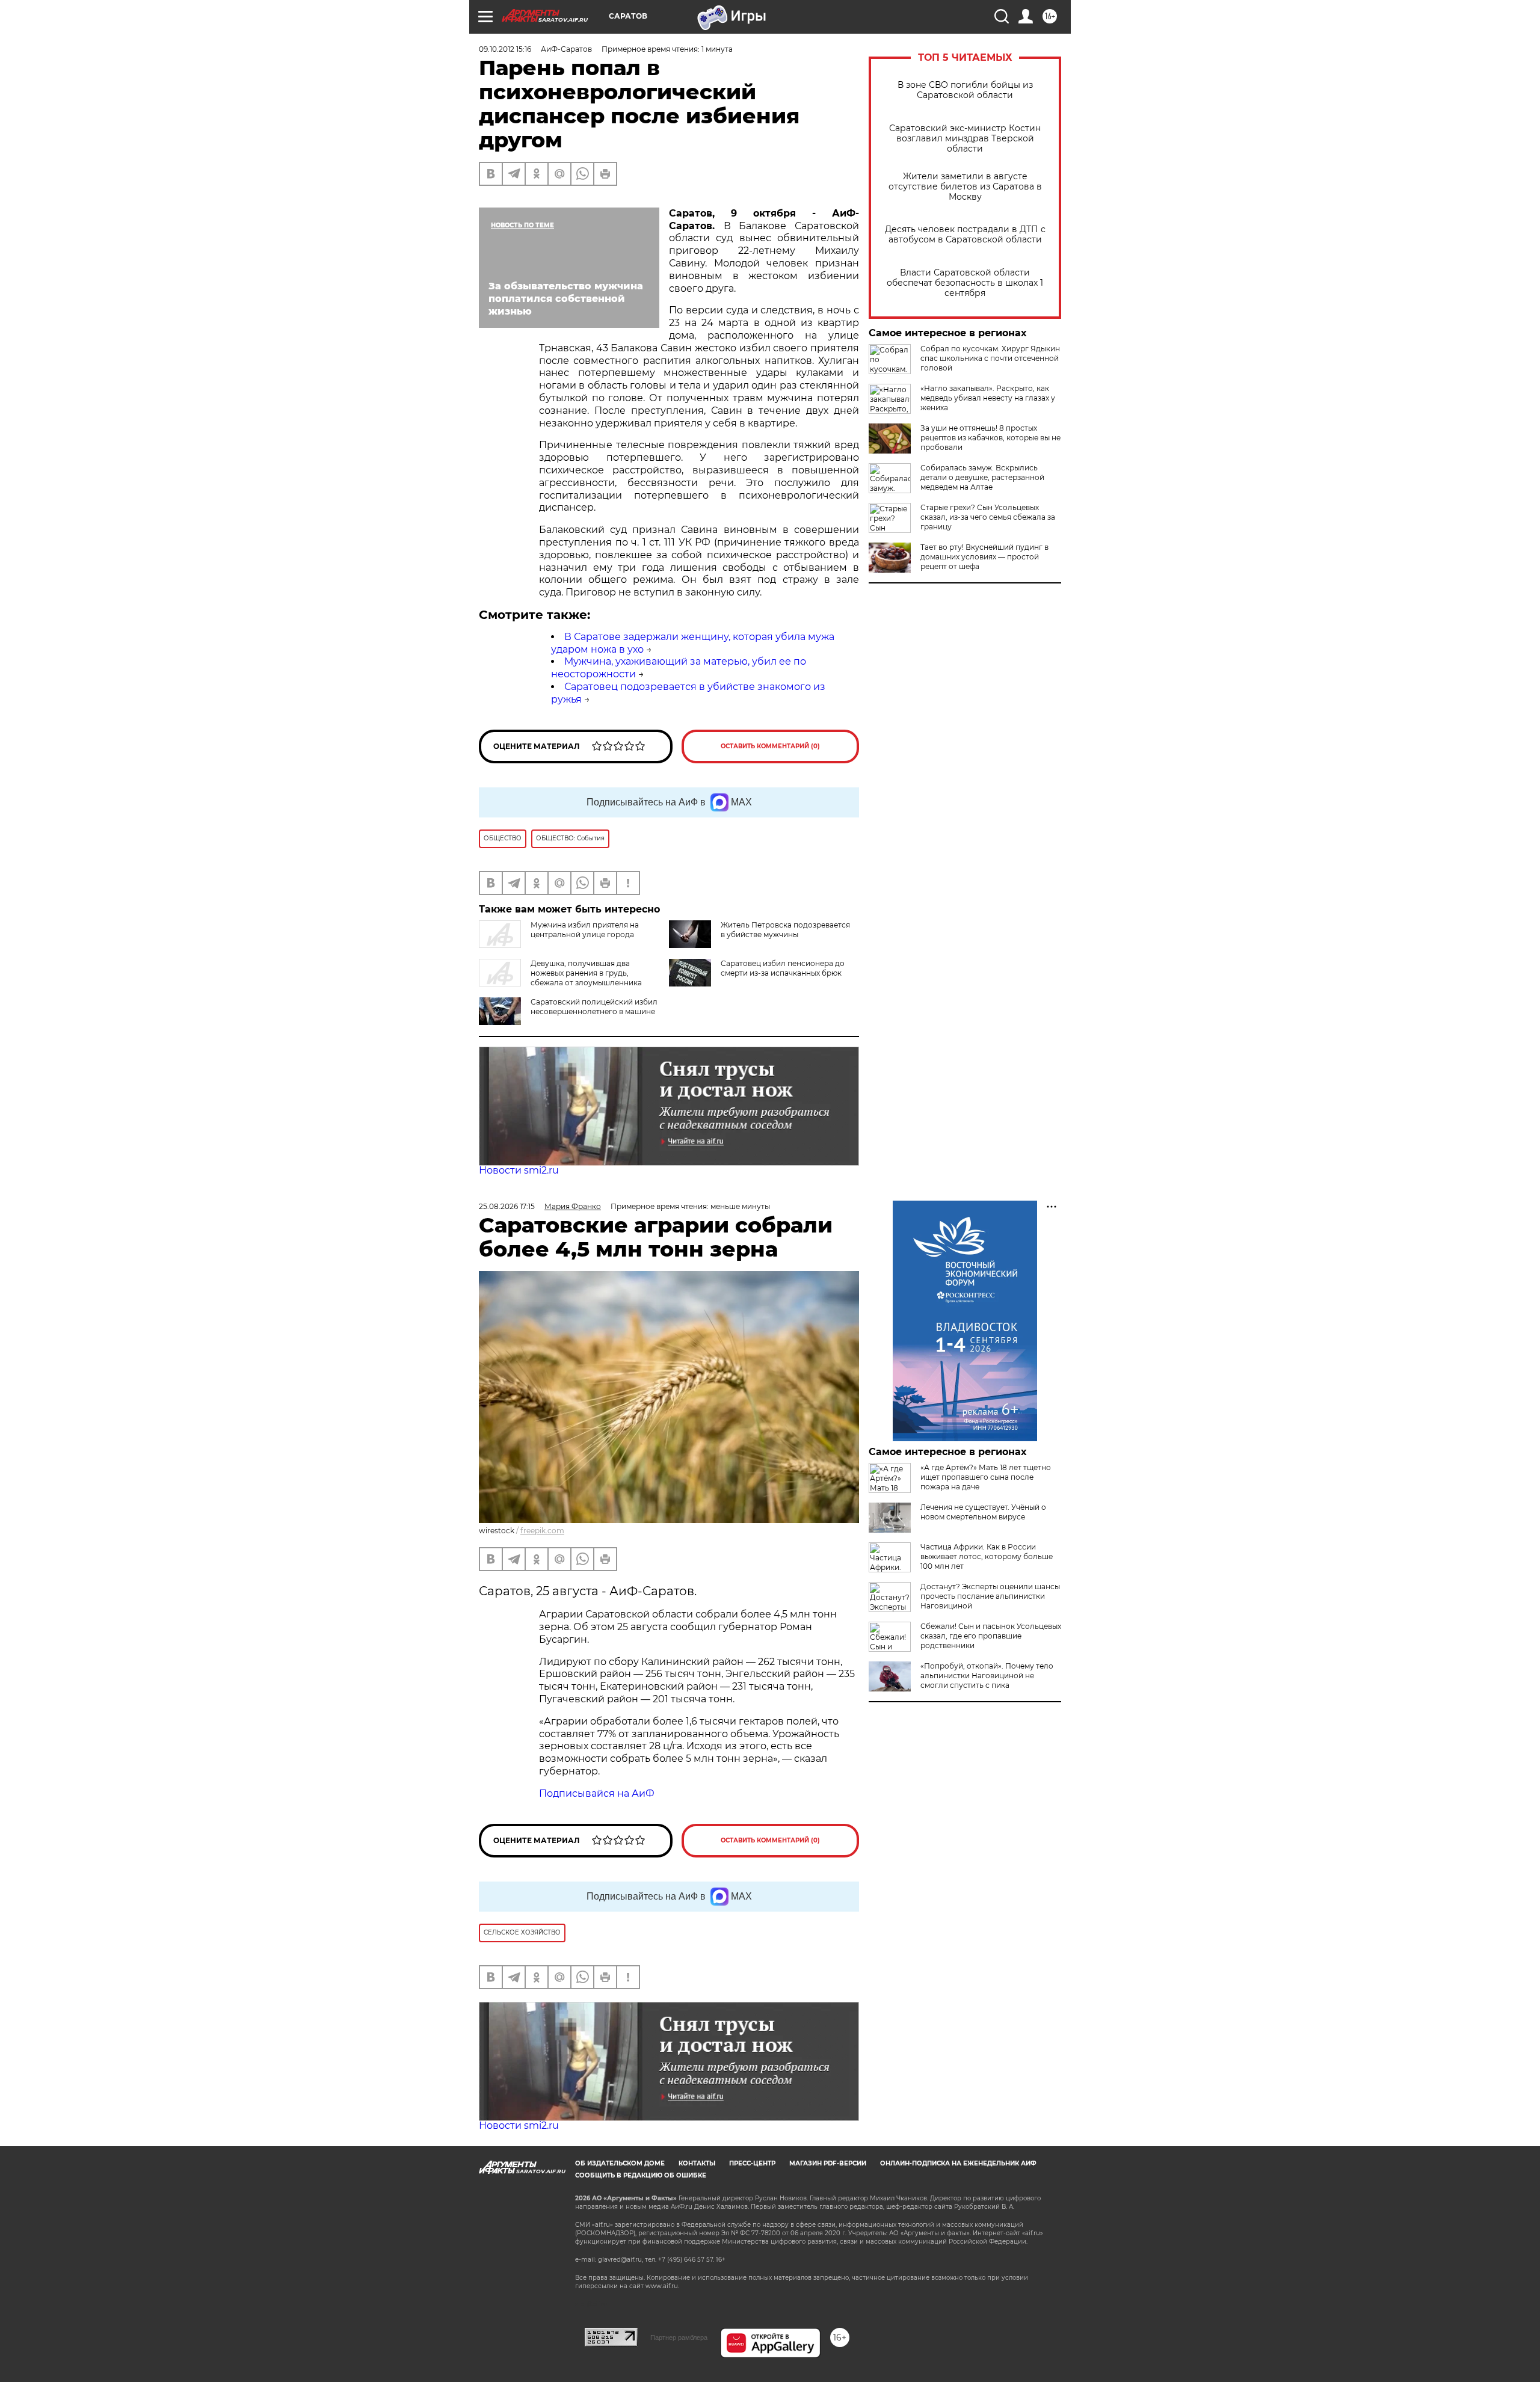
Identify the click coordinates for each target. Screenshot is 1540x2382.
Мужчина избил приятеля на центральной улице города (585, 930)
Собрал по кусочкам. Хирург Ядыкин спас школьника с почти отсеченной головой (990, 358)
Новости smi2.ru (519, 1170)
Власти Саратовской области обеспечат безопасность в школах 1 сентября (965, 283)
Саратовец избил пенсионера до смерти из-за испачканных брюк (783, 968)
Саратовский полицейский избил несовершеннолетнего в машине (594, 1007)
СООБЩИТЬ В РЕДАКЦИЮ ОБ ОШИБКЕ (641, 2175)
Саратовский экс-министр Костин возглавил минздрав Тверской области (965, 139)
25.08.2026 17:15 (507, 1206)
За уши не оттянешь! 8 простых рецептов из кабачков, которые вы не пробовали (990, 438)
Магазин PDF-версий (828, 2163)
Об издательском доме (620, 2163)
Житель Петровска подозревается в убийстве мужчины (785, 930)
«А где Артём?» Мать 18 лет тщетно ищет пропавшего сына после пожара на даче (986, 1477)
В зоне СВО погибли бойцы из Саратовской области (965, 90)
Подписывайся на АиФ (597, 1793)
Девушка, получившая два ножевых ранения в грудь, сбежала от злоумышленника (586, 973)
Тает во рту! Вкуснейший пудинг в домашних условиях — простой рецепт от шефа (984, 557)
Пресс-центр (752, 2163)
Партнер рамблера (679, 2337)
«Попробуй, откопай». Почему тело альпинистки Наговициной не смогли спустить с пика (987, 1676)
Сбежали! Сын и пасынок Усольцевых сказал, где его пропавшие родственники (991, 1636)
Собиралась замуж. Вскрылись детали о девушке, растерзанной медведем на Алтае (982, 477)
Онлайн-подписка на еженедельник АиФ (958, 2163)
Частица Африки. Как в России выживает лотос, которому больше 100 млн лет (987, 1556)
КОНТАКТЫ (697, 2163)
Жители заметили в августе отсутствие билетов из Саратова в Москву (965, 187)
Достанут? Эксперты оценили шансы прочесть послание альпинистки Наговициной (990, 1596)
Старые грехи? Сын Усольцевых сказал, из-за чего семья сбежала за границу (988, 517)
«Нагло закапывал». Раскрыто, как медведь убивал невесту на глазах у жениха (988, 398)
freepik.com (542, 1531)
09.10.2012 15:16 (505, 49)
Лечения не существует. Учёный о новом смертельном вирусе (983, 1512)
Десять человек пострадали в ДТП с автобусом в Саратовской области (965, 235)
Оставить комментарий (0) (770, 746)
